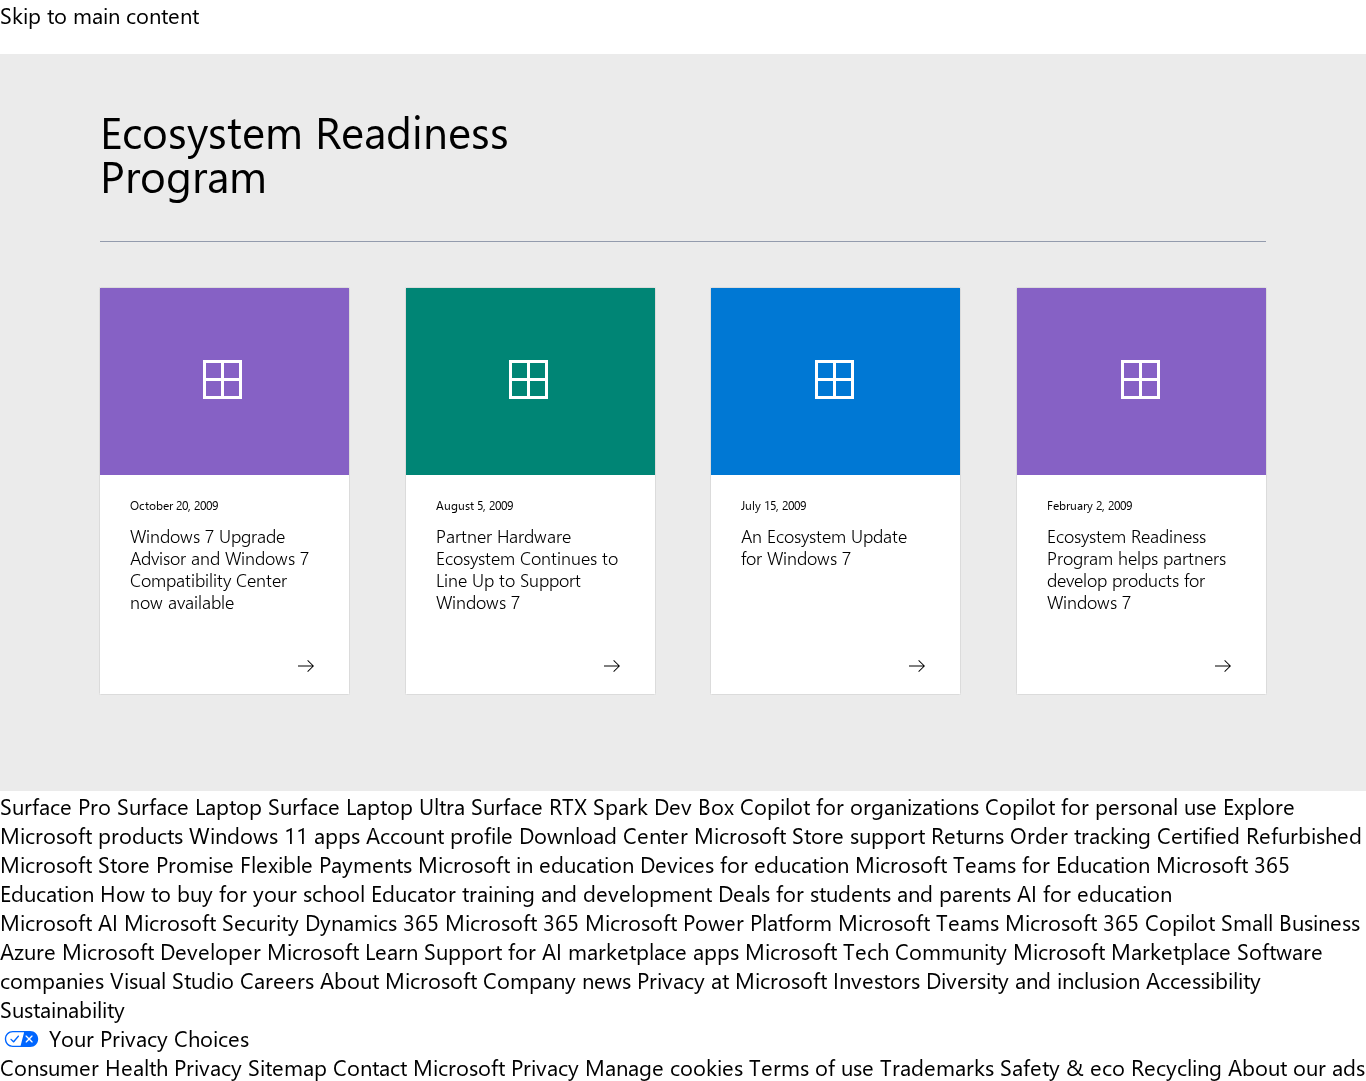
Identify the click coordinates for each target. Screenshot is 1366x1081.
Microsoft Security (211, 921)
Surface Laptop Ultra (366, 805)
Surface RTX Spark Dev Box (602, 805)
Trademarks (937, 1066)
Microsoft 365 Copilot (1110, 921)
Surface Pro (55, 805)
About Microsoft (398, 979)
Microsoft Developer (161, 950)
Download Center (603, 834)
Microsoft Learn (342, 950)
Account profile (439, 834)
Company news (557, 979)
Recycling (1176, 1066)
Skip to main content (99, 14)
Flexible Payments (326, 863)
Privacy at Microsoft (732, 979)
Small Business (1290, 921)
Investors (876, 979)
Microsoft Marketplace (1122, 950)
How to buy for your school (232, 892)
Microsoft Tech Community (876, 950)
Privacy (548, 1066)
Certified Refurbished (1259, 834)
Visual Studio (172, 979)
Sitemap (287, 1066)
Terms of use (811, 1066)
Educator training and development (541, 892)
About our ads (1296, 1066)
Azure (28, 950)
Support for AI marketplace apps (581, 950)
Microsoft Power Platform (708, 921)
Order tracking (1080, 834)
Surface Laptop (189, 805)
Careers (277, 979)
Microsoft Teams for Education (1002, 863)
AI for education (1094, 892)
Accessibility (1203, 979)
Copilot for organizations (859, 805)
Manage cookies (664, 1066)
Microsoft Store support (809, 834)
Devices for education (744, 863)
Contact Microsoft (419, 1066)
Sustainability (62, 1008)
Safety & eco (1062, 1066)
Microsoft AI (59, 921)
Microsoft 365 (512, 921)
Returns (967, 834)
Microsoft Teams (918, 921)
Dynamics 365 (372, 921)
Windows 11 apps (274, 834)
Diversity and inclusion (1033, 979)
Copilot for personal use (1101, 805)
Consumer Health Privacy (121, 1066)
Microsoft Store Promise (117, 863)
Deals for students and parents (864, 892)
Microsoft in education (526, 863)
